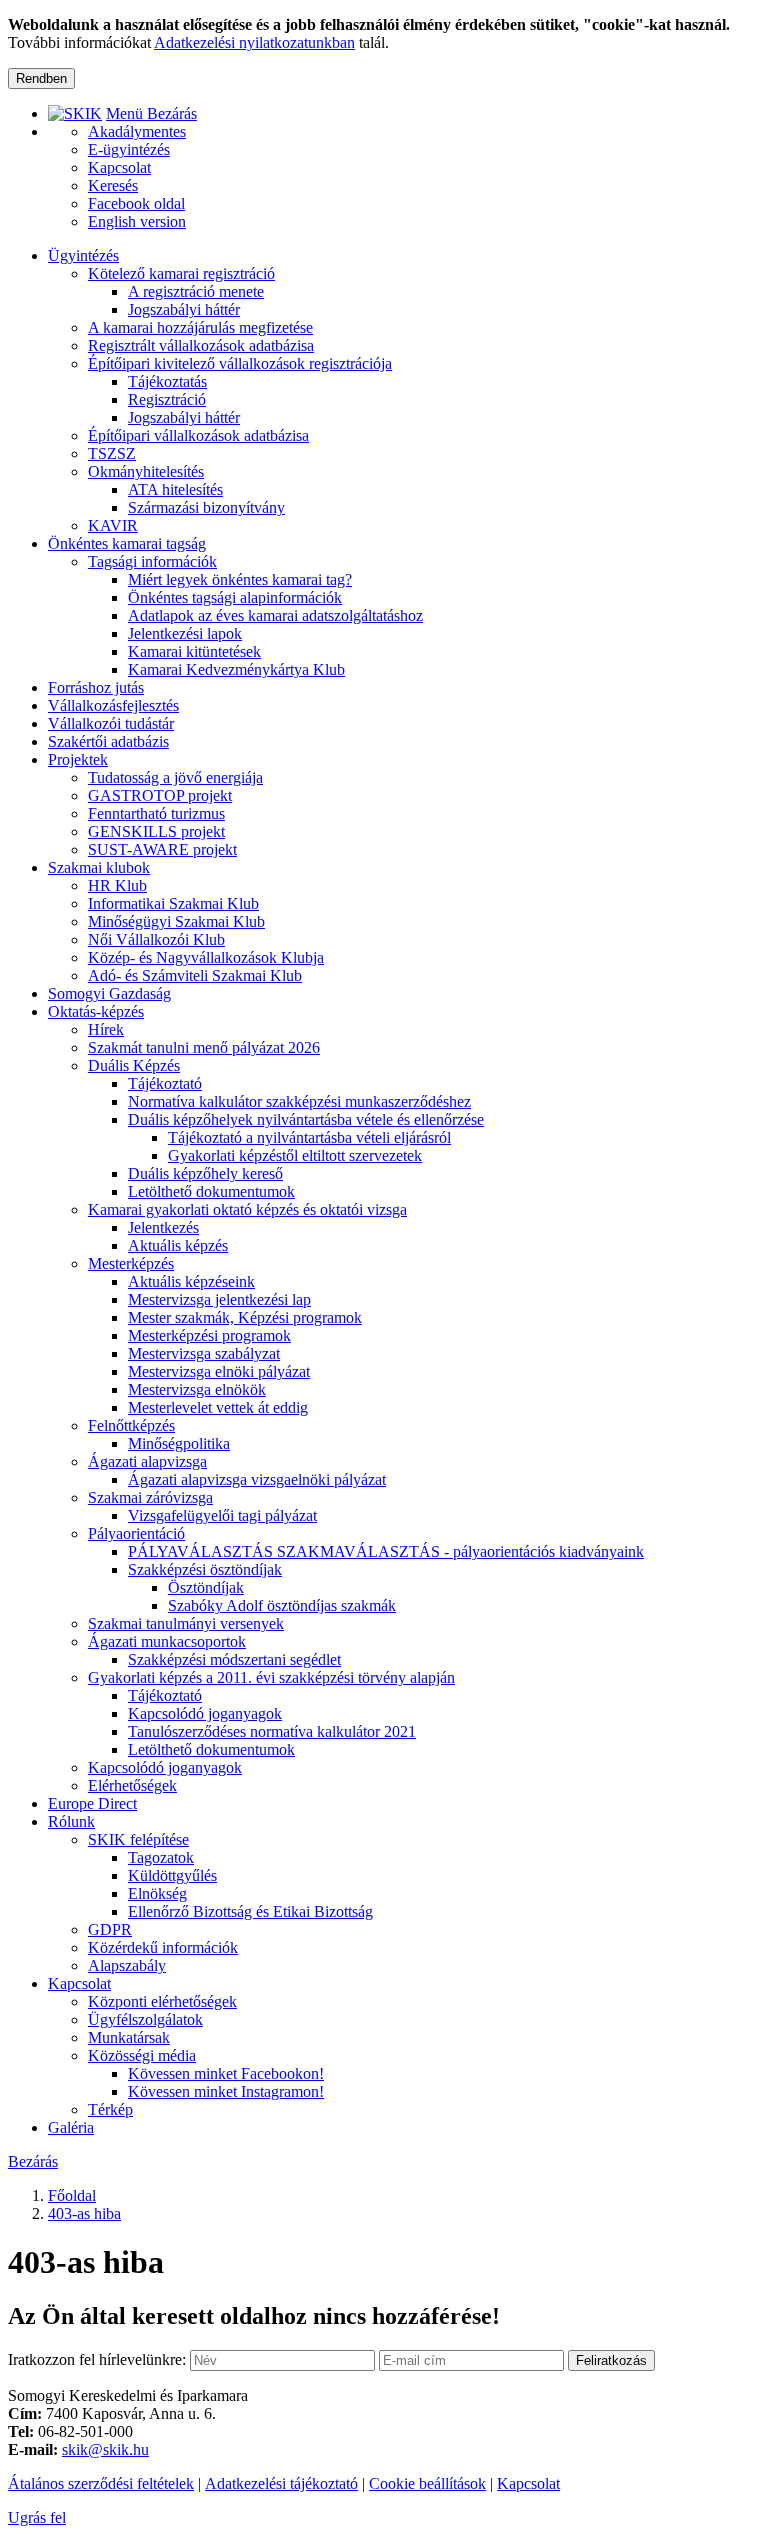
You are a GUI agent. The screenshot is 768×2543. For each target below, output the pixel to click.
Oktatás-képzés (96, 1011)
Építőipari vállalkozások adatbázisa (198, 435)
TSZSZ (112, 453)
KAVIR (113, 525)
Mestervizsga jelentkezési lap (219, 1299)
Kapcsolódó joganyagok (205, 1713)
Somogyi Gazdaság (109, 993)
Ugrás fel (37, 2517)
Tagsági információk (152, 561)
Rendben (41, 78)
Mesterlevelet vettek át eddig (218, 1407)
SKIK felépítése (138, 1839)
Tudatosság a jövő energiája (175, 777)
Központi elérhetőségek (162, 2001)
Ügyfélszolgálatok (145, 2019)
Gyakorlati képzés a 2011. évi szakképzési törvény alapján (271, 1677)
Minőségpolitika (179, 1443)
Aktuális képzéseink (191, 1281)
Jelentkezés (163, 1227)
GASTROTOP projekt (160, 795)
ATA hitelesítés (175, 489)
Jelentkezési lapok (185, 633)
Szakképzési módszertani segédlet (234, 1659)
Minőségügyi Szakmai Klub (176, 921)
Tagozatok (161, 1857)
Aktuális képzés (178, 1245)
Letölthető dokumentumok (211, 1191)
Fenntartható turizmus (156, 813)
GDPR (110, 1929)
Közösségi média (142, 2055)
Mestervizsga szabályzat (204, 1353)
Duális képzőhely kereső (205, 1173)
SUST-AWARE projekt (162, 849)
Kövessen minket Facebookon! (226, 2073)
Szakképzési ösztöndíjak (205, 1569)
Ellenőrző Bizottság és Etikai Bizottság (250, 1911)
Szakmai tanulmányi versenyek (186, 1623)
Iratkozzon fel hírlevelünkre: (97, 2359)
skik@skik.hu (105, 2449)
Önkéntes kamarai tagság (127, 543)
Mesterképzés (131, 1263)
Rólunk (71, 1821)
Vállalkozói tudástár (111, 723)
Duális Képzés (134, 1065)
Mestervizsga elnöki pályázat (219, 1371)
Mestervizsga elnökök (197, 1389)
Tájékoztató (165, 1083)
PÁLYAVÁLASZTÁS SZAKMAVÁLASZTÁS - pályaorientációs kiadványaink (386, 1551)
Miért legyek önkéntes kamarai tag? (240, 579)
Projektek (78, 759)
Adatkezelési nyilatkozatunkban (254, 42)
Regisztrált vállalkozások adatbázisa (201, 345)
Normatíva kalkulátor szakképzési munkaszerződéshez (299, 1101)
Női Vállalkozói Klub (156, 939)
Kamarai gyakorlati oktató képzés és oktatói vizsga (247, 1209)
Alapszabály (127, 1965)
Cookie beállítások (427, 2483)
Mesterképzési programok (209, 1335)
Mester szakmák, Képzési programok (245, 1317)
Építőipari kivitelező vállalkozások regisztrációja (240, 363)
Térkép (110, 2109)
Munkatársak (129, 2037)
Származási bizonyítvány (206, 507)
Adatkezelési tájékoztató (281, 2483)
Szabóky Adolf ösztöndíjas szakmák (282, 1605)
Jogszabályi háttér (184, 309)
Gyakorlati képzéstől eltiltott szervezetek (295, 1155)
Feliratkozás (611, 2360)
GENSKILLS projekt (156, 831)
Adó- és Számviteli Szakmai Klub (195, 975)
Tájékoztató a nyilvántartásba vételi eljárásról (309, 1137)
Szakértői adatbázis (108, 741)
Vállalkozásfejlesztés (113, 705)
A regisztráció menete (196, 291)
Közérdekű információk (163, 1947)
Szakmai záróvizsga (150, 1497)
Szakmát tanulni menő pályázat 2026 (204, 1047)
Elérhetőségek (132, 1785)
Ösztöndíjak (206, 1587)
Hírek (106, 1029)
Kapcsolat (79, 1983)
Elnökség (157, 1893)
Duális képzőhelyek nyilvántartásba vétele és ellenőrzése (306, 1119)
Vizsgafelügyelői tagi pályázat (222, 1515)
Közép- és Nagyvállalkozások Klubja (206, 957)
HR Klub (117, 885)
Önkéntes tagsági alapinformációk (235, 597)
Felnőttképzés (131, 1425)
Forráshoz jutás (96, 687)
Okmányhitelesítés (146, 471)
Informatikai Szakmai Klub (173, 903)
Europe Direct (92, 1803)
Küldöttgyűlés (172, 1875)
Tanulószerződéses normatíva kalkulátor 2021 (272, 1731)
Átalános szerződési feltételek (101, 2483)
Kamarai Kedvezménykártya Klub (236, 669)
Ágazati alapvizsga (147, 1461)
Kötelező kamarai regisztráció (181, 273)
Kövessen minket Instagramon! (226, 2091)
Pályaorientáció (136, 1533)
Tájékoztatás (167, 381)
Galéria (71, 2127)
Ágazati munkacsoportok (167, 1641)
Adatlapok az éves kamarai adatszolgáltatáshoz (275, 615)
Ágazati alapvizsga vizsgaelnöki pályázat (257, 1479)
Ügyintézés (83, 255)
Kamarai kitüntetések (194, 651)
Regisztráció (167, 399)
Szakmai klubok (99, 867)
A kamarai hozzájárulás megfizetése (200, 327)
